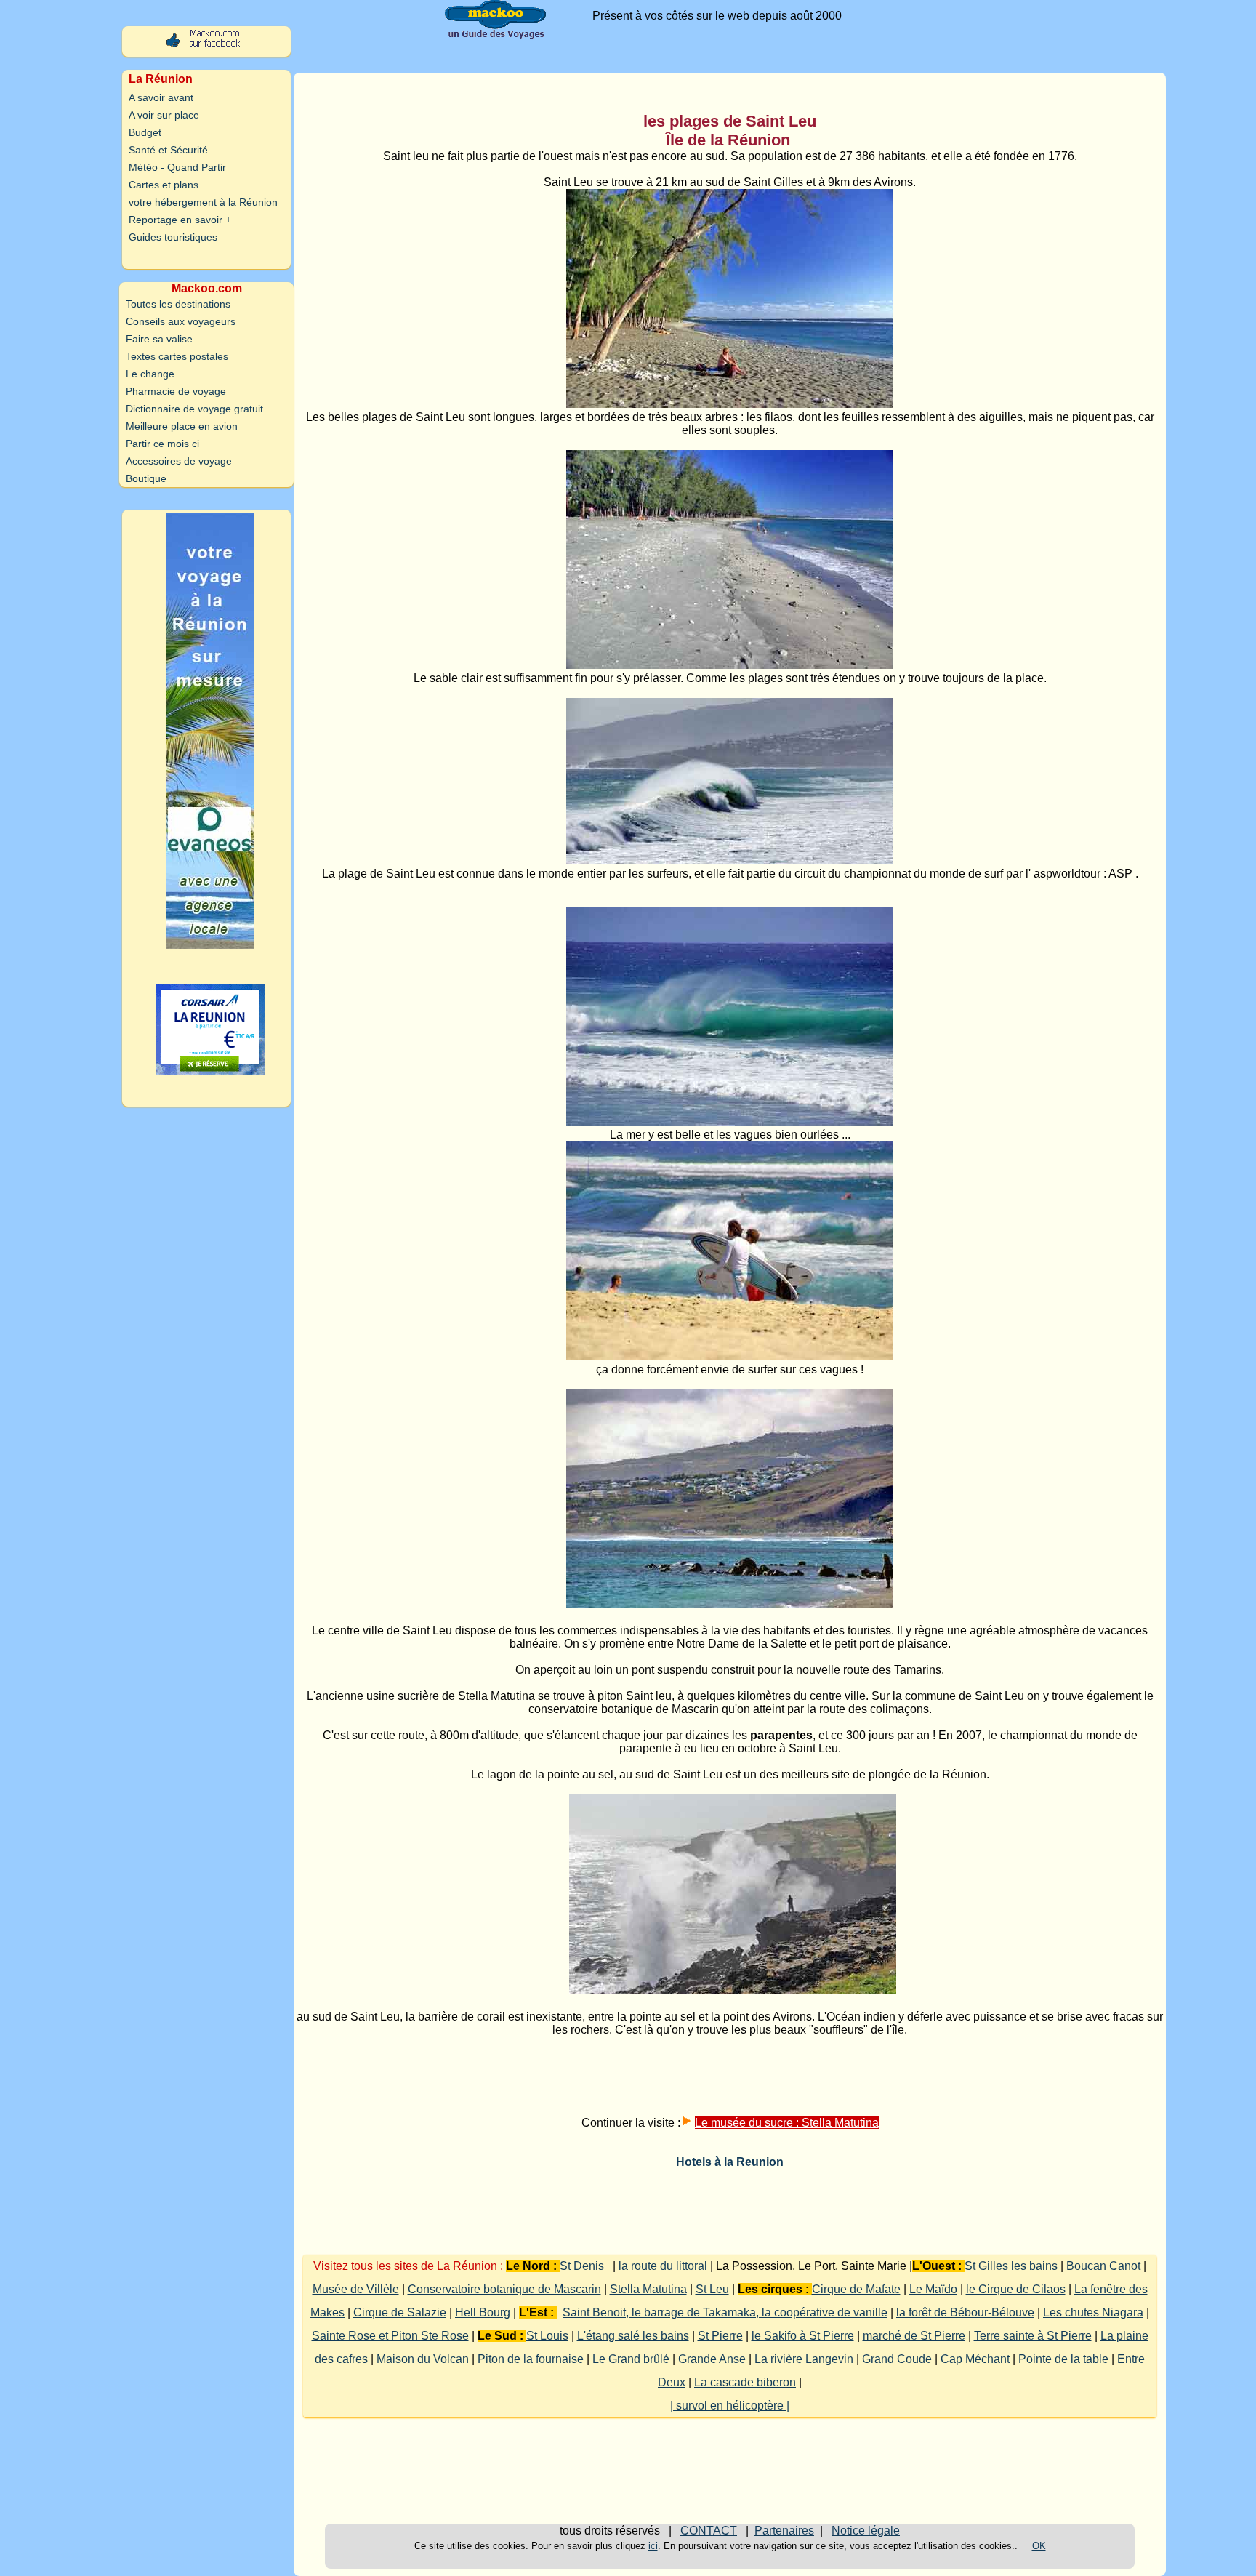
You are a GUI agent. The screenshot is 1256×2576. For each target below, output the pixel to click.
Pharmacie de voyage (176, 391)
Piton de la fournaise (531, 2359)
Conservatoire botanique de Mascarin (504, 2289)
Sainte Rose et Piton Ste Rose (390, 2336)
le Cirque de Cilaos (1016, 2289)
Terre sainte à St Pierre (1033, 2336)
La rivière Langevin (804, 2359)
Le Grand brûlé (631, 2359)
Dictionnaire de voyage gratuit (194, 409)
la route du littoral (664, 2266)
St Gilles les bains (1011, 2266)
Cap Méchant (975, 2359)
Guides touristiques (173, 237)
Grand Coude (897, 2359)
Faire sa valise (159, 339)
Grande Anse (712, 2359)
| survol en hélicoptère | (730, 2406)
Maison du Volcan (423, 2359)
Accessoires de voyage (179, 461)
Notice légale (866, 2531)
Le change (150, 374)
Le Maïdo (933, 2289)
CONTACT (709, 2531)
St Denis (582, 2266)
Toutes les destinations (178, 304)
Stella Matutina (648, 2289)
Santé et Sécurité (168, 150)
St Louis (547, 2336)
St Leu (712, 2289)
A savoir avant (161, 97)
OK (1039, 2546)
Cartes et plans (164, 185)
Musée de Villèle (356, 2289)
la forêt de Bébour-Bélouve (965, 2312)
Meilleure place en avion (182, 426)
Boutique (146, 478)
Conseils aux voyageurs (181, 321)
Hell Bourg (483, 2312)
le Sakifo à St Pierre (803, 2336)
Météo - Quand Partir (177, 167)
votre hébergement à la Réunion (203, 202)
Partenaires (784, 2531)
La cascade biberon (745, 2382)
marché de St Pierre (914, 2336)
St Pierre (720, 2336)
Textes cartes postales (177, 356)
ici (653, 2546)
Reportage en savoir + (180, 220)
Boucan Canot (1103, 2266)
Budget (145, 132)
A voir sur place (164, 115)
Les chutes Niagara (1093, 2312)
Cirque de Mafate (856, 2289)
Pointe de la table (1063, 2359)
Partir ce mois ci (162, 444)
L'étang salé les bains (633, 2336)
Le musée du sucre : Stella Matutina (787, 2123)
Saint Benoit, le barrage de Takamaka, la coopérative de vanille (725, 2312)
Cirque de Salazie (400, 2312)
